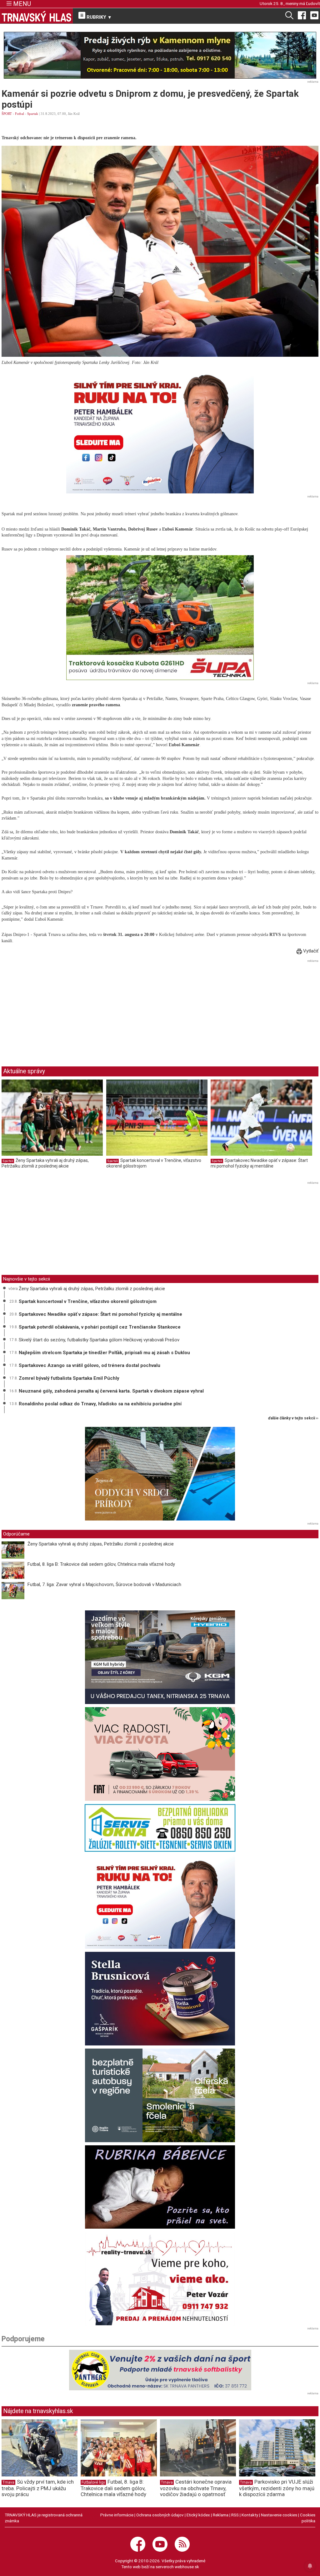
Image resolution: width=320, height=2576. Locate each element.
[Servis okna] (160, 1828)
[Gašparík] (160, 1999)
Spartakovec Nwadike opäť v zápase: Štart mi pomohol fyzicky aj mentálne (259, 1163)
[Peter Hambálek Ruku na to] (160, 431)
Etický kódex (198, 2515)
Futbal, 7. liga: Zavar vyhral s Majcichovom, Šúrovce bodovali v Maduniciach (104, 1584)
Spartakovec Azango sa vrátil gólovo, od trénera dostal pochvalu (90, 1365)
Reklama (221, 2515)
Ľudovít (313, 3)
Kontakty (250, 2515)
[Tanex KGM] (160, 1657)
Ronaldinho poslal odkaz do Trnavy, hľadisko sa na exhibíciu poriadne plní (100, 1404)
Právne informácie (117, 2515)
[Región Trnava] (160, 2095)
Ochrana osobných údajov (160, 2515)
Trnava (8, 2482)
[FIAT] (160, 1754)
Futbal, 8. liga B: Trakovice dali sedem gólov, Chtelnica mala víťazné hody (101, 1564)
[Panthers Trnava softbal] (160, 2370)
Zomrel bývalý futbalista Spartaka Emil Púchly (69, 1378)
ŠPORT (7, 114)
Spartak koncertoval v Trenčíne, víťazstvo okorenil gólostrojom (88, 1301)
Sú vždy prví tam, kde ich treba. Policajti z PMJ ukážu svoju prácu (38, 2488)
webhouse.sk (187, 2567)
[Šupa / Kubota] (160, 618)
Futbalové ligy (93, 2482)
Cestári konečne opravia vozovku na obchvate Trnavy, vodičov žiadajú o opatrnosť (196, 2488)
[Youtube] (314, 15)
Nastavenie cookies (279, 2515)
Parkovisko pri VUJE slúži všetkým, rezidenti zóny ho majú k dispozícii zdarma (277, 2488)
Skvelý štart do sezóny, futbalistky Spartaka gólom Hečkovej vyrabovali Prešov (99, 1340)
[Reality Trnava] (160, 2279)
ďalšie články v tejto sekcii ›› (293, 1418)
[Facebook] (302, 15)
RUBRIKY (98, 17)
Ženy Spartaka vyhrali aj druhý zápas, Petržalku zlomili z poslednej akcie (45, 1163)
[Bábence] (160, 2187)
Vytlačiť (310, 951)
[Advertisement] (54, 1008)
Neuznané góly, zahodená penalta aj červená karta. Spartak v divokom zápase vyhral (111, 1391)
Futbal (20, 114)
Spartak (33, 114)
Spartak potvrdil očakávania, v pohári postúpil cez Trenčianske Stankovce (100, 1327)
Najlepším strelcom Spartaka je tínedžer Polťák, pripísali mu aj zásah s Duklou (104, 1353)
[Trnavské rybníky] (160, 55)
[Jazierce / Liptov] (160, 1474)
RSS (235, 2515)
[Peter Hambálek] (160, 1902)
